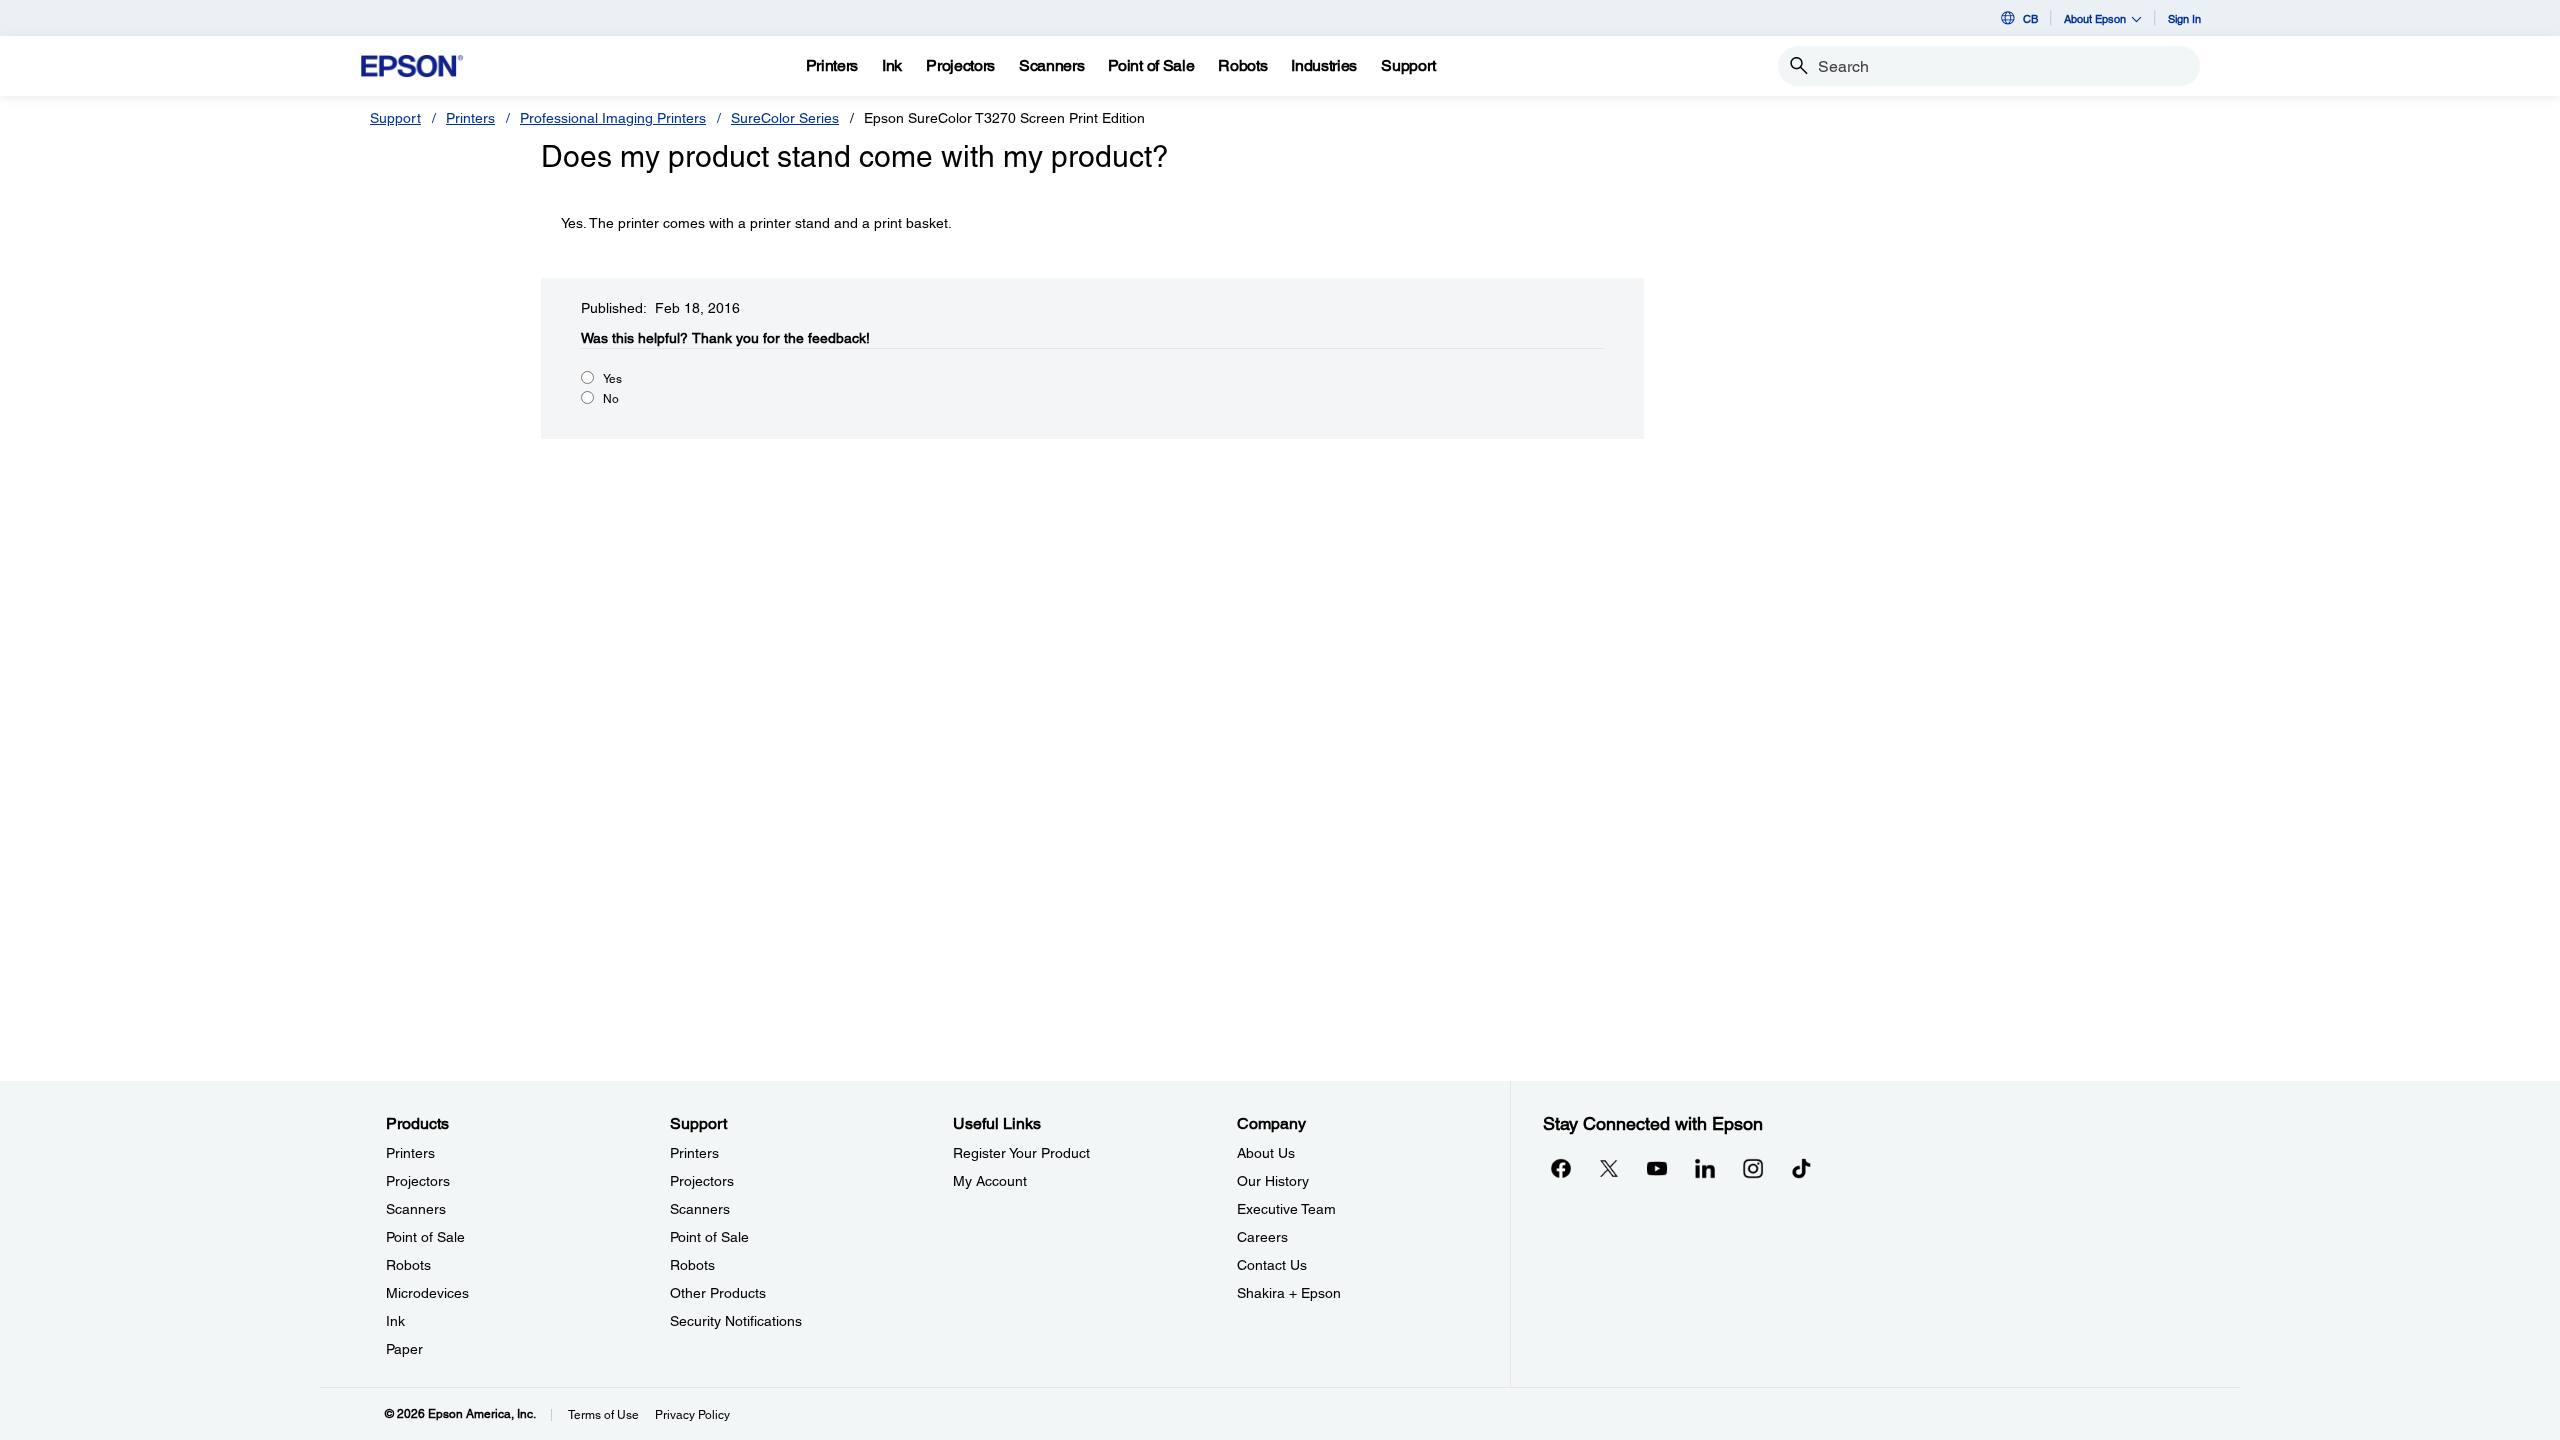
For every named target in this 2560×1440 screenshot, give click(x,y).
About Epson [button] (2095, 18)
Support (395, 118)
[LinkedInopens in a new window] (1705, 1168)
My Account (990, 1181)
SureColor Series (785, 118)
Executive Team (1286, 1209)
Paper (404, 1349)
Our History (1273, 1181)
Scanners (416, 1209)
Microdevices (427, 1293)
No (611, 399)
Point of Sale (425, 1237)
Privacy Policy (692, 1415)
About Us (1266, 1153)
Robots (408, 1265)
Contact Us (1272, 1265)
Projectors (418, 1181)
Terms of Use (603, 1415)
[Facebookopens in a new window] (1561, 1168)
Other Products (718, 1293)
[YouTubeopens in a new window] (1657, 1168)
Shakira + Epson (1289, 1293)
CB (2030, 18)
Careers (1262, 1237)
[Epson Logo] (412, 66)
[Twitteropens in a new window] (1609, 1168)
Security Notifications (736, 1321)
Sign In (2184, 18)
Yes (612, 379)
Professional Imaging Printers (613, 118)
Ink (395, 1321)
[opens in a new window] (1801, 1168)
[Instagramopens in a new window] (1753, 1168)
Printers (470, 118)
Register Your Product (1021, 1153)
